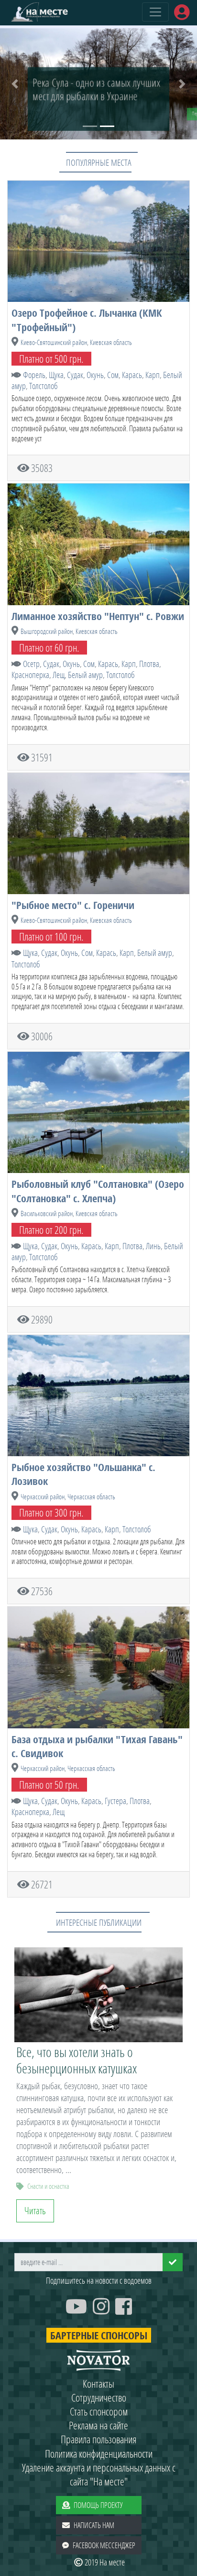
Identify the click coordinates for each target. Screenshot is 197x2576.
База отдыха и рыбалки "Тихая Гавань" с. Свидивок (97, 1746)
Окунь (95, 375)
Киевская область (111, 342)
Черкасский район (43, 1497)
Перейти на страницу (59, 113)
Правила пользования (99, 2439)
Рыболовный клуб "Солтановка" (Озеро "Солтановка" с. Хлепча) (98, 1191)
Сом (113, 375)
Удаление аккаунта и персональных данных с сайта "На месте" (99, 2474)
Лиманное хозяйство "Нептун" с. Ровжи (98, 616)
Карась (132, 375)
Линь (153, 1246)
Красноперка (30, 675)
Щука (56, 375)
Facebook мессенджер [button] (104, 2545)
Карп (153, 375)
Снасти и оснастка (48, 2186)
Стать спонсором (99, 2411)
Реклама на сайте (98, 2425)
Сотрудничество (99, 2398)
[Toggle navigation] (155, 12)
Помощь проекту (98, 2505)
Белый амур (85, 675)
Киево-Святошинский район (54, 342)
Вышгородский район (47, 631)
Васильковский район (47, 1213)
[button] (15, 84)
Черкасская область (91, 1497)
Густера (115, 1801)
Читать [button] (35, 2211)
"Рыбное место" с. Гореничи (73, 905)
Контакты (98, 2384)
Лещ (59, 675)
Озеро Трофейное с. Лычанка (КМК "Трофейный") (87, 320)
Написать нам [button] (94, 2525)
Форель (34, 375)
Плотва (149, 664)
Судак (75, 375)
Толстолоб (44, 386)
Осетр (31, 664)
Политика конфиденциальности (99, 2454)
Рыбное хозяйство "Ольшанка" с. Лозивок (83, 1474)
